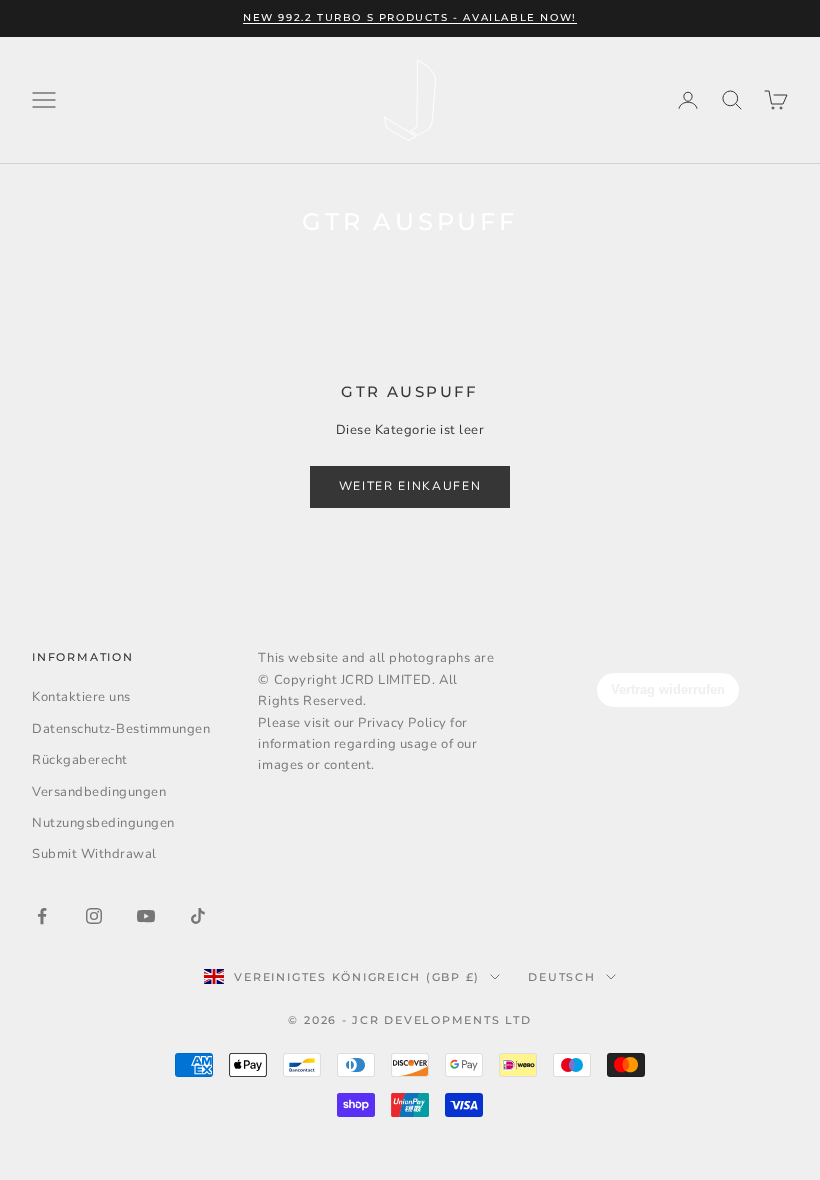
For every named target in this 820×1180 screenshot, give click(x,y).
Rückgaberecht (80, 760)
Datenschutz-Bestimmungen (121, 729)
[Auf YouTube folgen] (146, 916)
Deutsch (561, 977)
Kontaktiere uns (81, 697)
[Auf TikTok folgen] (198, 916)
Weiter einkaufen (410, 486)
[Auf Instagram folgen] (94, 916)
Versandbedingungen (99, 792)
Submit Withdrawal (94, 854)
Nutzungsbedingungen (103, 823)
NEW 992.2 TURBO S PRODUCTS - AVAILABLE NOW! (410, 17)
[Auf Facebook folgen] (42, 916)
